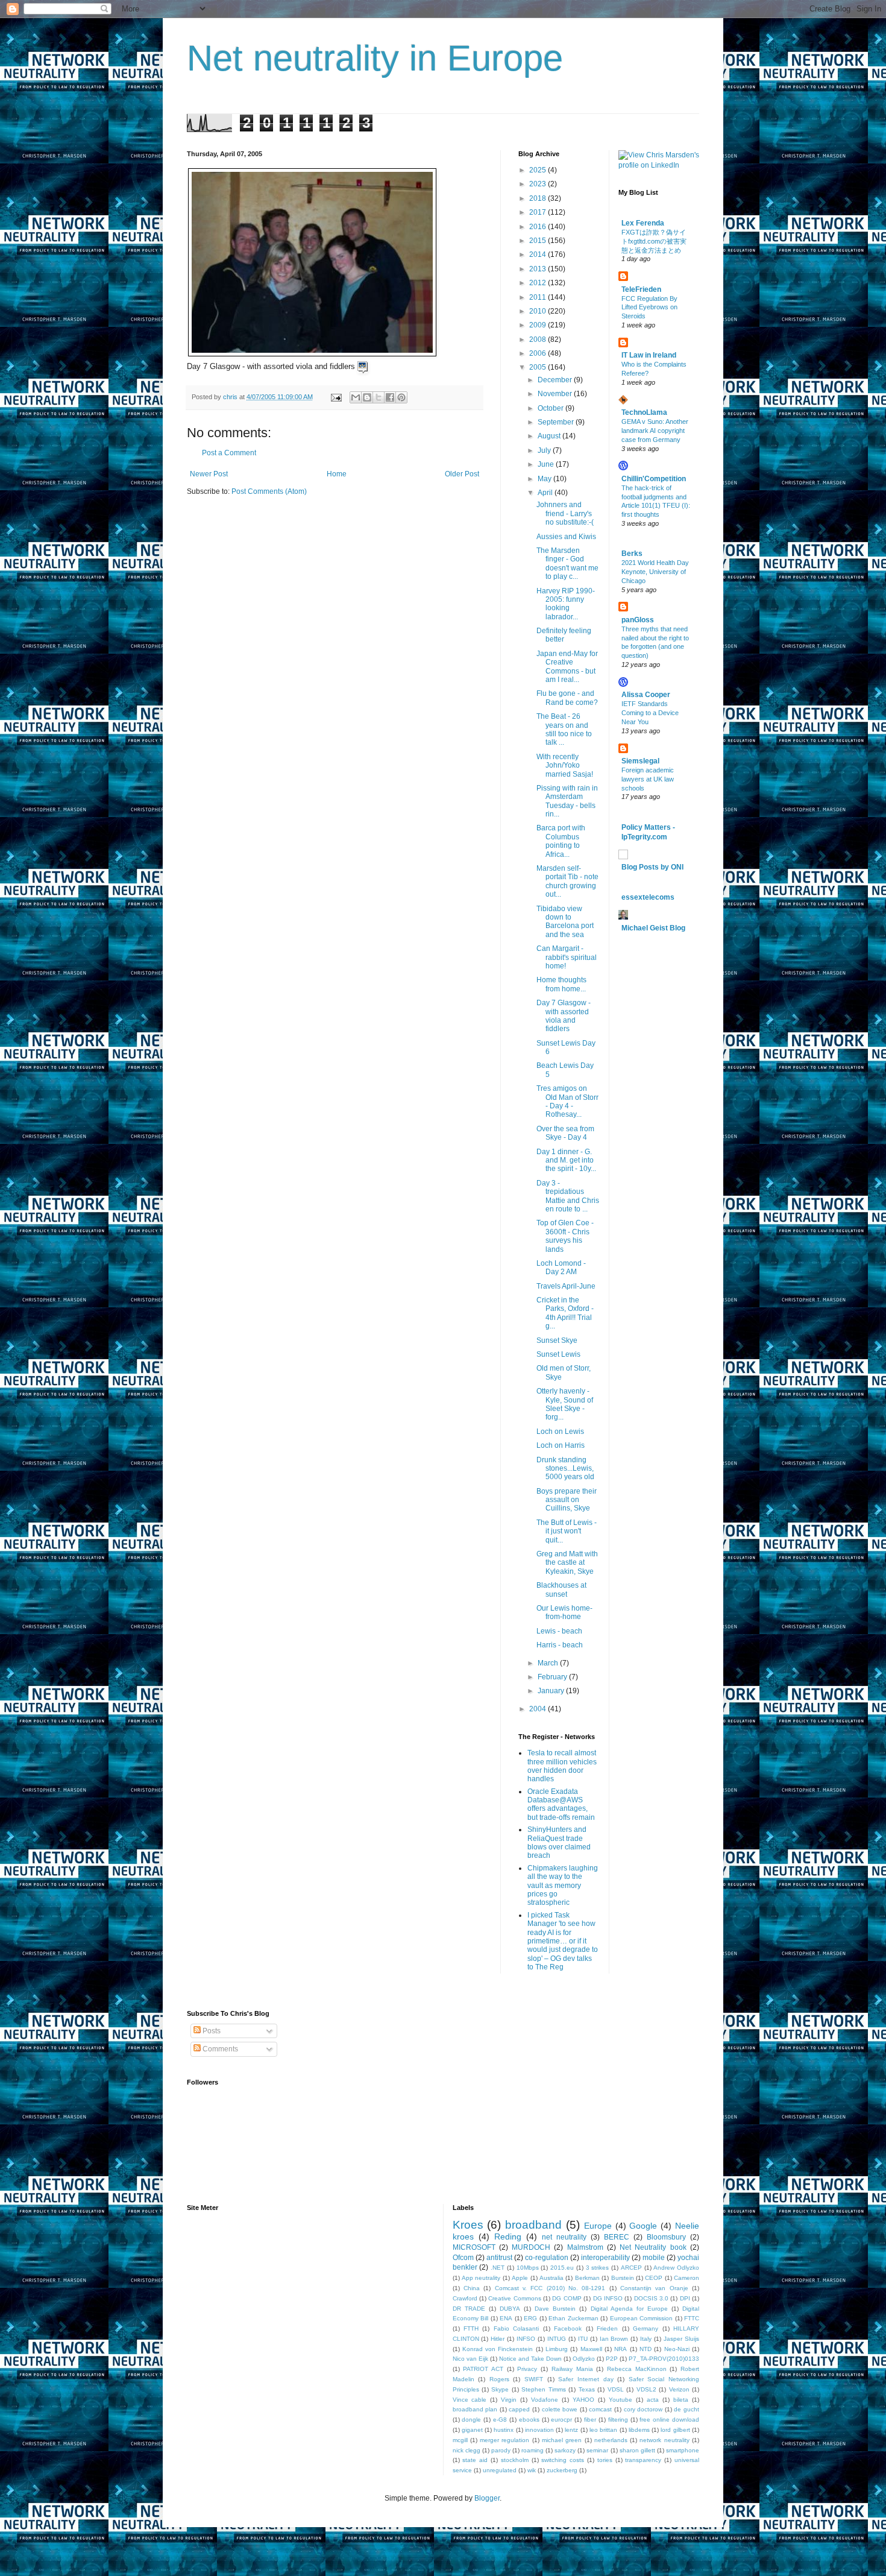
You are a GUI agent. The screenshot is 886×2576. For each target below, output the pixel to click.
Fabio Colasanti (516, 2328)
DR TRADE (469, 2309)
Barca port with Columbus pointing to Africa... (561, 841)
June (547, 464)
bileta (681, 2400)
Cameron (686, 2278)
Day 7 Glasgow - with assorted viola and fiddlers (564, 1016)
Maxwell (591, 2349)
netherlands (611, 2440)
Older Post (462, 474)
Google (643, 2226)
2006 (539, 353)
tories (605, 2460)
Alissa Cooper (646, 695)
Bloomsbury (666, 2237)
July (545, 450)
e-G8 (500, 2420)
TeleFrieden (641, 289)
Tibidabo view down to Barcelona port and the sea (565, 922)
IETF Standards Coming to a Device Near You (650, 713)
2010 (539, 311)
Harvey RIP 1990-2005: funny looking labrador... (566, 604)
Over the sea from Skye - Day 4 (565, 1133)
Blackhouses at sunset (561, 1589)
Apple (520, 2278)
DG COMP (567, 2298)
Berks (632, 554)
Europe (598, 2226)
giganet (472, 2430)
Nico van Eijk (470, 2359)
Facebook (568, 2328)
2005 (539, 367)
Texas (587, 2389)
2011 (539, 297)
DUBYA (510, 2309)
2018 (539, 198)
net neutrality (564, 2237)
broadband (533, 2225)
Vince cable (470, 2400)
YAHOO (583, 2400)
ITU (583, 2339)
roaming (533, 2450)
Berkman (587, 2278)
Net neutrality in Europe (375, 58)
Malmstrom (585, 2247)
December (556, 380)
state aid (475, 2460)
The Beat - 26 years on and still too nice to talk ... (564, 729)
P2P (612, 2359)
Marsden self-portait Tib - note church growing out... (567, 881)
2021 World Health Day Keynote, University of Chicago (655, 572)
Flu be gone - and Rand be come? (567, 698)
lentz (571, 2430)
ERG (530, 2318)
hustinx (504, 2430)
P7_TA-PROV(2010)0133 (664, 2359)
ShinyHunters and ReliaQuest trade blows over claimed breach (559, 1842)
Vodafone (545, 2400)
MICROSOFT (474, 2247)
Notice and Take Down (530, 2359)
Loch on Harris (561, 1445)
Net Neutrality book (653, 2247)
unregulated (500, 2470)
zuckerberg (562, 2470)
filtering (618, 2420)
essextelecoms (648, 897)
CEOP (654, 2278)
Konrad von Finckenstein (498, 2349)
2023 (539, 184)
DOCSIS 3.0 (651, 2298)
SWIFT (534, 2379)
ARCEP (631, 2268)
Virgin (509, 2400)
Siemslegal (640, 761)
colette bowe (560, 2409)
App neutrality (481, 2278)
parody (501, 2450)
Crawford (465, 2298)
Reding (508, 2237)
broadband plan (475, 2409)
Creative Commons (514, 2298)
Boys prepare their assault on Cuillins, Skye (567, 1500)
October (551, 408)
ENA (506, 2318)
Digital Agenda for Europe (629, 2309)
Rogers (499, 2379)
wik (532, 2470)
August (550, 436)
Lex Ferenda (643, 223)
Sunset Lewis (559, 1354)
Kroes (468, 2225)
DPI (685, 2298)
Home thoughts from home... (561, 984)
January (552, 1691)
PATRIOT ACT (483, 2369)
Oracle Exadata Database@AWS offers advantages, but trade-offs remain (561, 1804)
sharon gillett (637, 2450)
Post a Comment (229, 453)
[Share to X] (379, 397)
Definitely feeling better (564, 635)
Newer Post (209, 474)
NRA (621, 2349)
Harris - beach (561, 1645)
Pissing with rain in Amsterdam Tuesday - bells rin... (567, 801)
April (546, 493)
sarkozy (565, 2450)
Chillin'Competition (654, 479)
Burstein (623, 2278)
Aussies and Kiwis (566, 537)
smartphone (683, 2450)
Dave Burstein (555, 2309)
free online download (669, 2420)
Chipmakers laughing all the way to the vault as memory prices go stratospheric (563, 1886)
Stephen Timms (543, 2389)
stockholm (515, 2460)
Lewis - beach (560, 1631)
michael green (562, 2440)
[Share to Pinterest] (401, 397)
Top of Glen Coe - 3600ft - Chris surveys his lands (565, 1236)
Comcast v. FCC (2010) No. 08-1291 (550, 2288)
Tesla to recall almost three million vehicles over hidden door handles (562, 1766)
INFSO (526, 2339)
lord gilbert (675, 2430)
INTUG (557, 2339)
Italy (646, 2339)
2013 (539, 269)
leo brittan (603, 2430)
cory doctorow (643, 2409)
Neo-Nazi (677, 2349)
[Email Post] (336, 397)
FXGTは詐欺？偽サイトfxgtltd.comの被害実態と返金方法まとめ (654, 241)
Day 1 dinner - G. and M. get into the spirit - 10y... (566, 1160)
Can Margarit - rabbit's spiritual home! (567, 957)
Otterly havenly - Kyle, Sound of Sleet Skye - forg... (565, 1404)
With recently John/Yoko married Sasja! (566, 766)
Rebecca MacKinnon (637, 2369)
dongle (471, 2420)
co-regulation (547, 2258)
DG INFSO (608, 2298)
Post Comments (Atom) (269, 491)
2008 (539, 339)
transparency (643, 2460)
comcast (600, 2409)
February (553, 1677)
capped (519, 2409)
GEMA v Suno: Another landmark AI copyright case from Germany (655, 431)
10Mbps (528, 2268)
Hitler (498, 2339)
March (549, 1663)
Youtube (621, 2400)
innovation (539, 2430)
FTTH (471, 2328)
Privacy (527, 2369)
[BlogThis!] (367, 397)
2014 (539, 254)
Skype (500, 2389)
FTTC (692, 2318)
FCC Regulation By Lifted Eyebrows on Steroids (649, 308)
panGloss (638, 620)
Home (337, 474)
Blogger (487, 2498)
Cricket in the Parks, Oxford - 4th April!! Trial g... (565, 1313)
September (557, 422)
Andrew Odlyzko (676, 2268)
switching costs (563, 2460)
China (472, 2288)
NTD (646, 2349)
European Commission (642, 2318)
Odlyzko (584, 2359)
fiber (590, 2420)
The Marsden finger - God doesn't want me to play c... (567, 563)
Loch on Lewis (561, 1432)
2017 (539, 212)
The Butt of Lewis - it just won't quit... (567, 1531)
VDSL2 (646, 2389)
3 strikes (598, 2268)
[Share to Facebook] (390, 397)
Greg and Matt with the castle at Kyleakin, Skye (567, 1563)
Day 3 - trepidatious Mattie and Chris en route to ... (568, 1196)
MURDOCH (531, 2247)
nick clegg (467, 2450)
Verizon (679, 2389)
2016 (539, 227)
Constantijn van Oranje (654, 2288)
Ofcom (463, 2258)
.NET (498, 2268)
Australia (551, 2278)
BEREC (617, 2237)
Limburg (557, 2349)
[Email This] (356, 397)
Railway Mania (572, 2369)
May (545, 479)
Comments (219, 2049)
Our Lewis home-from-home (564, 1612)
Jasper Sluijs (681, 2339)
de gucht (686, 2409)
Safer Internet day (586, 2379)
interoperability (605, 2258)
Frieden (607, 2328)
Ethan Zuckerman (573, 2318)
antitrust (499, 2258)
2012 (539, 283)
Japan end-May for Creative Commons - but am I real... (567, 667)
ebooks (529, 2420)
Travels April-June (566, 1286)
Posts (211, 2031)
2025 (539, 170)
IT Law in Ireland (649, 355)
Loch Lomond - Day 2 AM (561, 1267)
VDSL (616, 2389)
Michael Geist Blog (653, 928)
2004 (539, 1709)
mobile (654, 2258)
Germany (646, 2328)
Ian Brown (614, 2339)
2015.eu (562, 2268)
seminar (597, 2450)
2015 (539, 241)
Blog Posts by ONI (652, 867)
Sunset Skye (558, 1340)
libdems (639, 2430)
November (556, 394)
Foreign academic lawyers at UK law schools (648, 779)
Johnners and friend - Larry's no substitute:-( (565, 513)
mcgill (460, 2440)
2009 (539, 325)
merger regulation (504, 2440)
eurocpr (561, 2420)
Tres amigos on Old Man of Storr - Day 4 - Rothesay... (567, 1101)
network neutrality (664, 2440)
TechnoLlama (644, 412)
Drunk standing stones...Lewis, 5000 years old (566, 1469)
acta (653, 2400)
